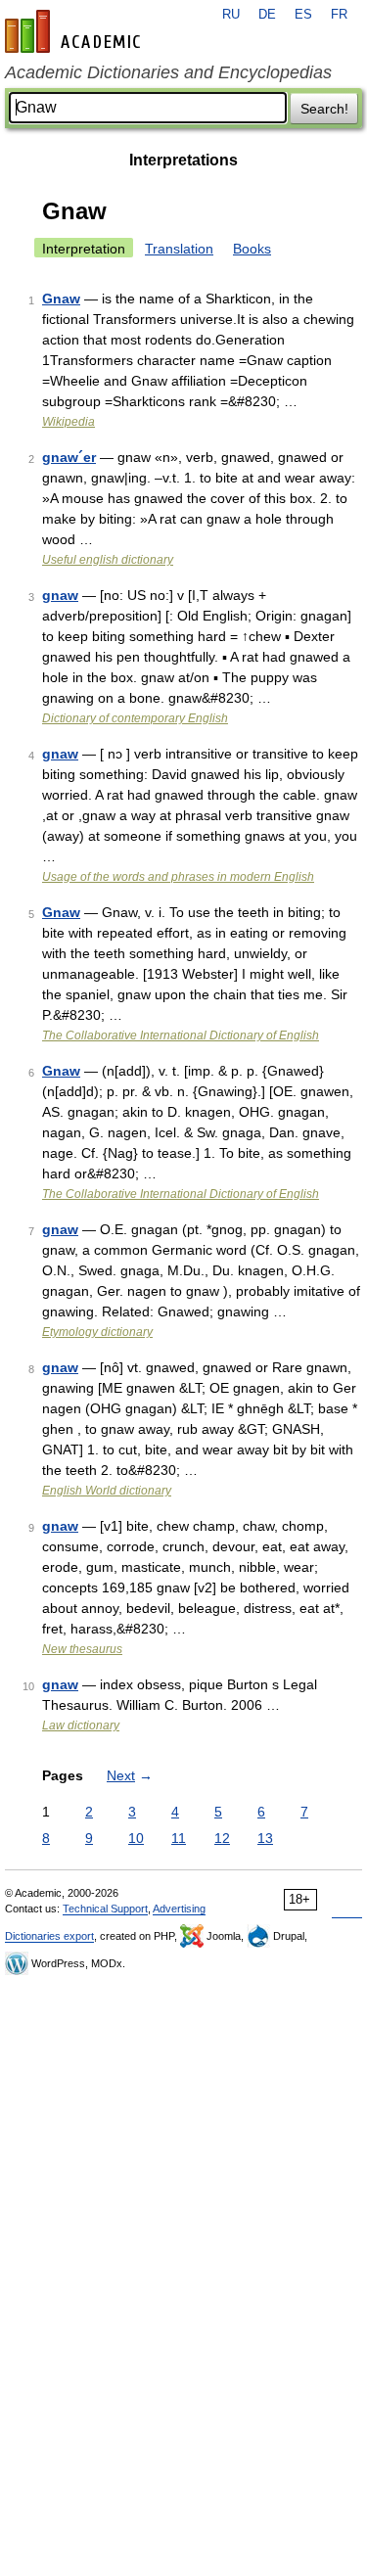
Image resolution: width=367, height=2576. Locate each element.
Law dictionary (81, 1725)
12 (222, 1838)
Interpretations (183, 160)
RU (231, 15)
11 (179, 1838)
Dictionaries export (49, 1936)
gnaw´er (69, 457)
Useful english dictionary (108, 560)
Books (252, 249)
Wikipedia (69, 422)
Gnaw (61, 299)
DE (267, 15)
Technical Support (105, 1909)
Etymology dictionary (97, 1332)
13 (265, 1838)
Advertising (179, 1909)
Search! (324, 109)
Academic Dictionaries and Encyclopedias (168, 72)
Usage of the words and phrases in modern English (178, 877)
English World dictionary (107, 1491)
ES (303, 15)
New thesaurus (82, 1649)
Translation (179, 249)
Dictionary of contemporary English (135, 718)
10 (136, 1838)
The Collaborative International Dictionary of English (181, 1035)
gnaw (60, 595)
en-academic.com (75, 31)
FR (339, 15)
